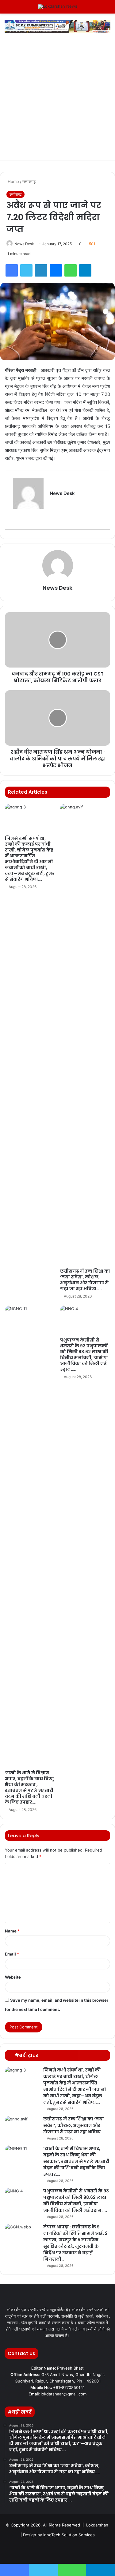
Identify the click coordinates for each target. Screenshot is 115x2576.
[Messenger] (56, 270)
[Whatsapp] (87, 2550)
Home (13, 181)
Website (13, 1977)
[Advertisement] (57, 100)
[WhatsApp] (71, 270)
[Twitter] (26, 270)
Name (12, 1931)
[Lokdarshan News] (58, 7)
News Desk (24, 244)
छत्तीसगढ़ (29, 181)
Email (12, 1954)
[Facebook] (12, 270)
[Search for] (107, 9)
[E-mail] (16, 525)
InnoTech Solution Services (69, 2535)
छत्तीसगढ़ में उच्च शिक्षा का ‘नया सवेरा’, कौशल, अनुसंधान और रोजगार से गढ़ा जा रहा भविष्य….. (85, 1280)
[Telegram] (85, 270)
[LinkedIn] (41, 270)
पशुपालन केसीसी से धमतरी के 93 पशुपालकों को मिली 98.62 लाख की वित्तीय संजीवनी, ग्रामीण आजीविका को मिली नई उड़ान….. (84, 1355)
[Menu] (8, 9)
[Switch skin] (97, 9)
